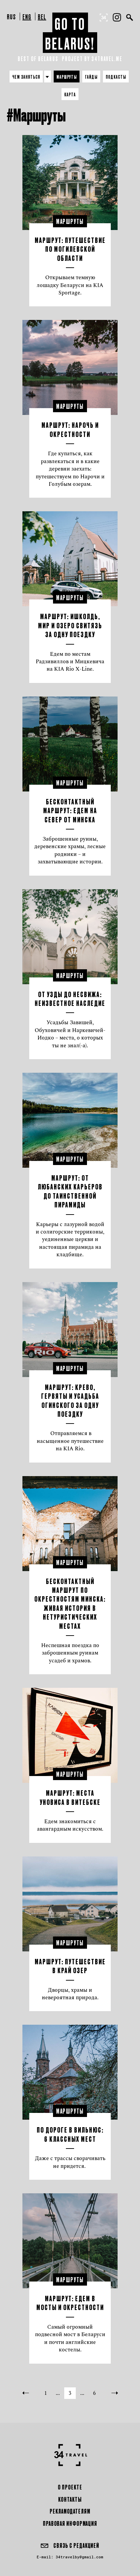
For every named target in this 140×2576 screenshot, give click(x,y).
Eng (27, 16)
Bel (42, 16)
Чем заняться (26, 77)
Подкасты (116, 77)
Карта (70, 94)
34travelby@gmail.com (80, 2557)
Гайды (91, 77)
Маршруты (67, 77)
